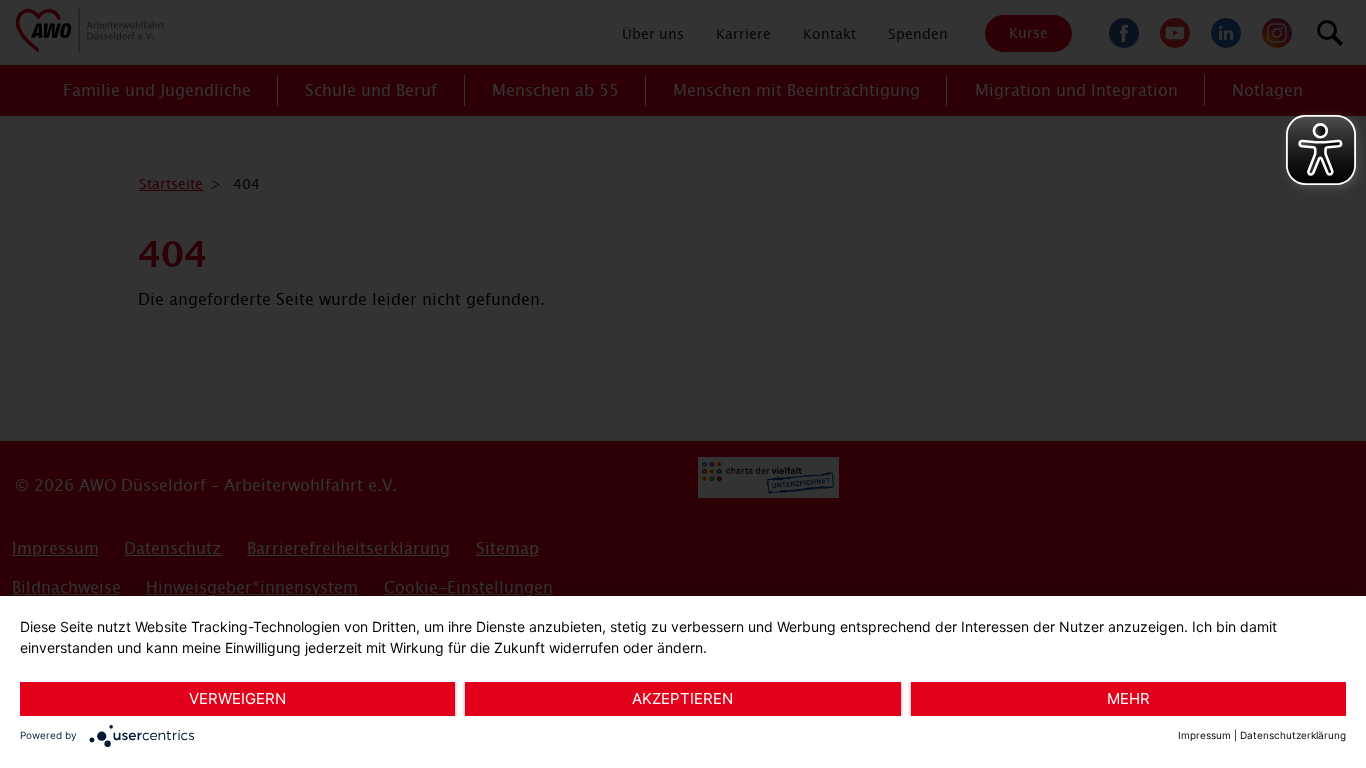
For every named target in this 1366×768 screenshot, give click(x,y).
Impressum (1204, 735)
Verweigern (237, 698)
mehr (1128, 698)
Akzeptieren (682, 698)
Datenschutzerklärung (1293, 735)
